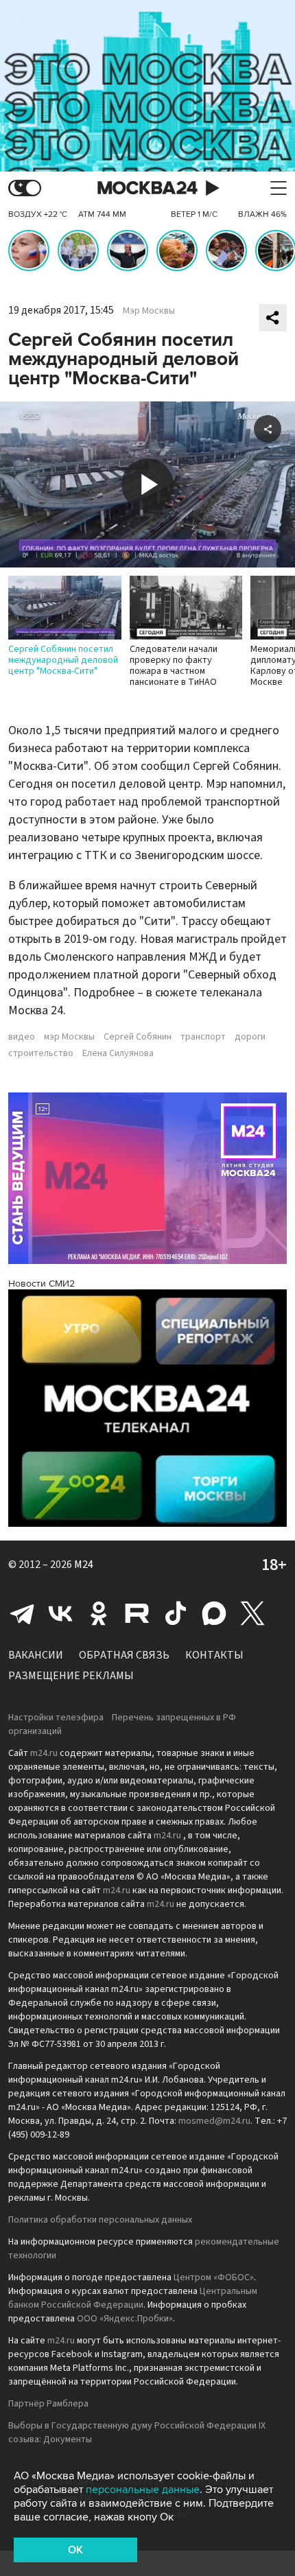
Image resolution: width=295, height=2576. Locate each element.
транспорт (203, 1037)
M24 (84, 1565)
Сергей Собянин (138, 1037)
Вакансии (36, 1655)
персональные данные (143, 2490)
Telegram (22, 1613)
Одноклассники (99, 1613)
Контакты (214, 1655)
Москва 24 (147, 188)
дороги (250, 1037)
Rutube (137, 1613)
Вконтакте (60, 1613)
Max (214, 1613)
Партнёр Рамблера (48, 2404)
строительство (41, 1053)
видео (22, 1037)
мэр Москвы (69, 1037)
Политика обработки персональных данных (100, 2220)
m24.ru (44, 1753)
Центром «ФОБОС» (214, 2278)
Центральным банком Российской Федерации (133, 2298)
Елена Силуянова (118, 1053)
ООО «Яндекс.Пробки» (125, 2319)
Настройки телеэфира (56, 1718)
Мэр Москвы (149, 311)
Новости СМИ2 (42, 1284)
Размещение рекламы (71, 1676)
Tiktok (176, 1613)
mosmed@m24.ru (214, 2121)
